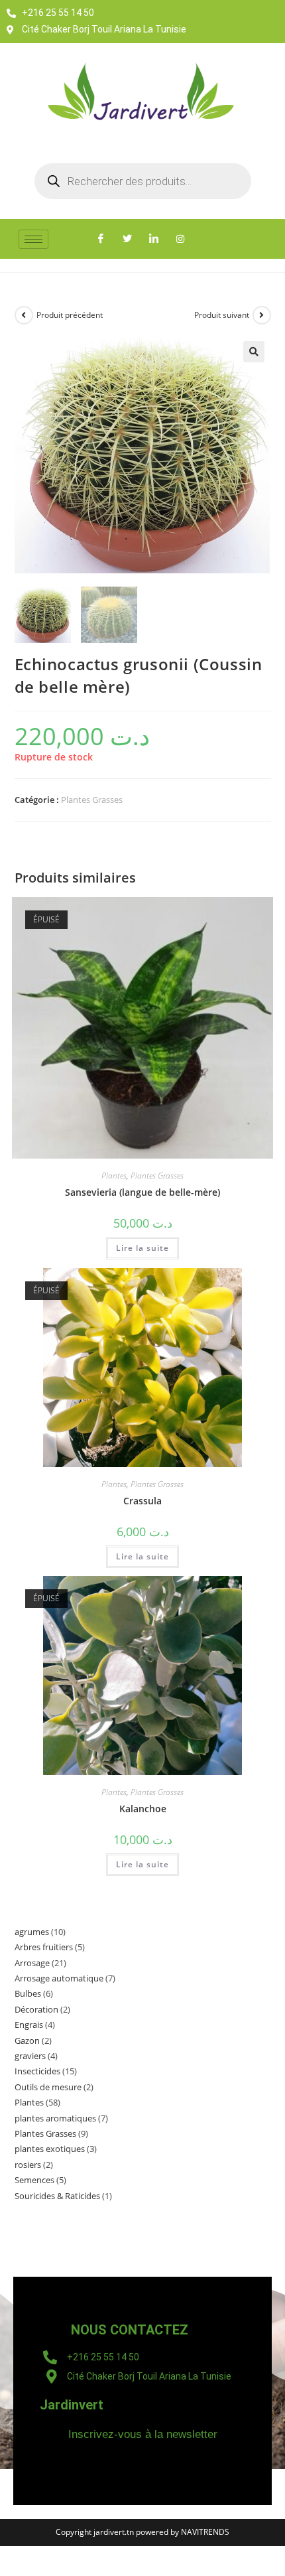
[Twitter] (127, 239)
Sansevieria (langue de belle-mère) (142, 1192)
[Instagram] (180, 239)
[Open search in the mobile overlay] (143, 181)
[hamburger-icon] (33, 239)
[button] (254, 352)
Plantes (114, 1176)
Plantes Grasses (92, 800)
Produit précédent (70, 315)
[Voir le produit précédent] (24, 315)
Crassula (142, 1501)
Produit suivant (222, 315)
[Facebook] (101, 239)
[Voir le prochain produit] (262, 315)
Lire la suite (142, 1248)
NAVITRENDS (205, 2532)
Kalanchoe (143, 1809)
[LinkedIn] (154, 239)
